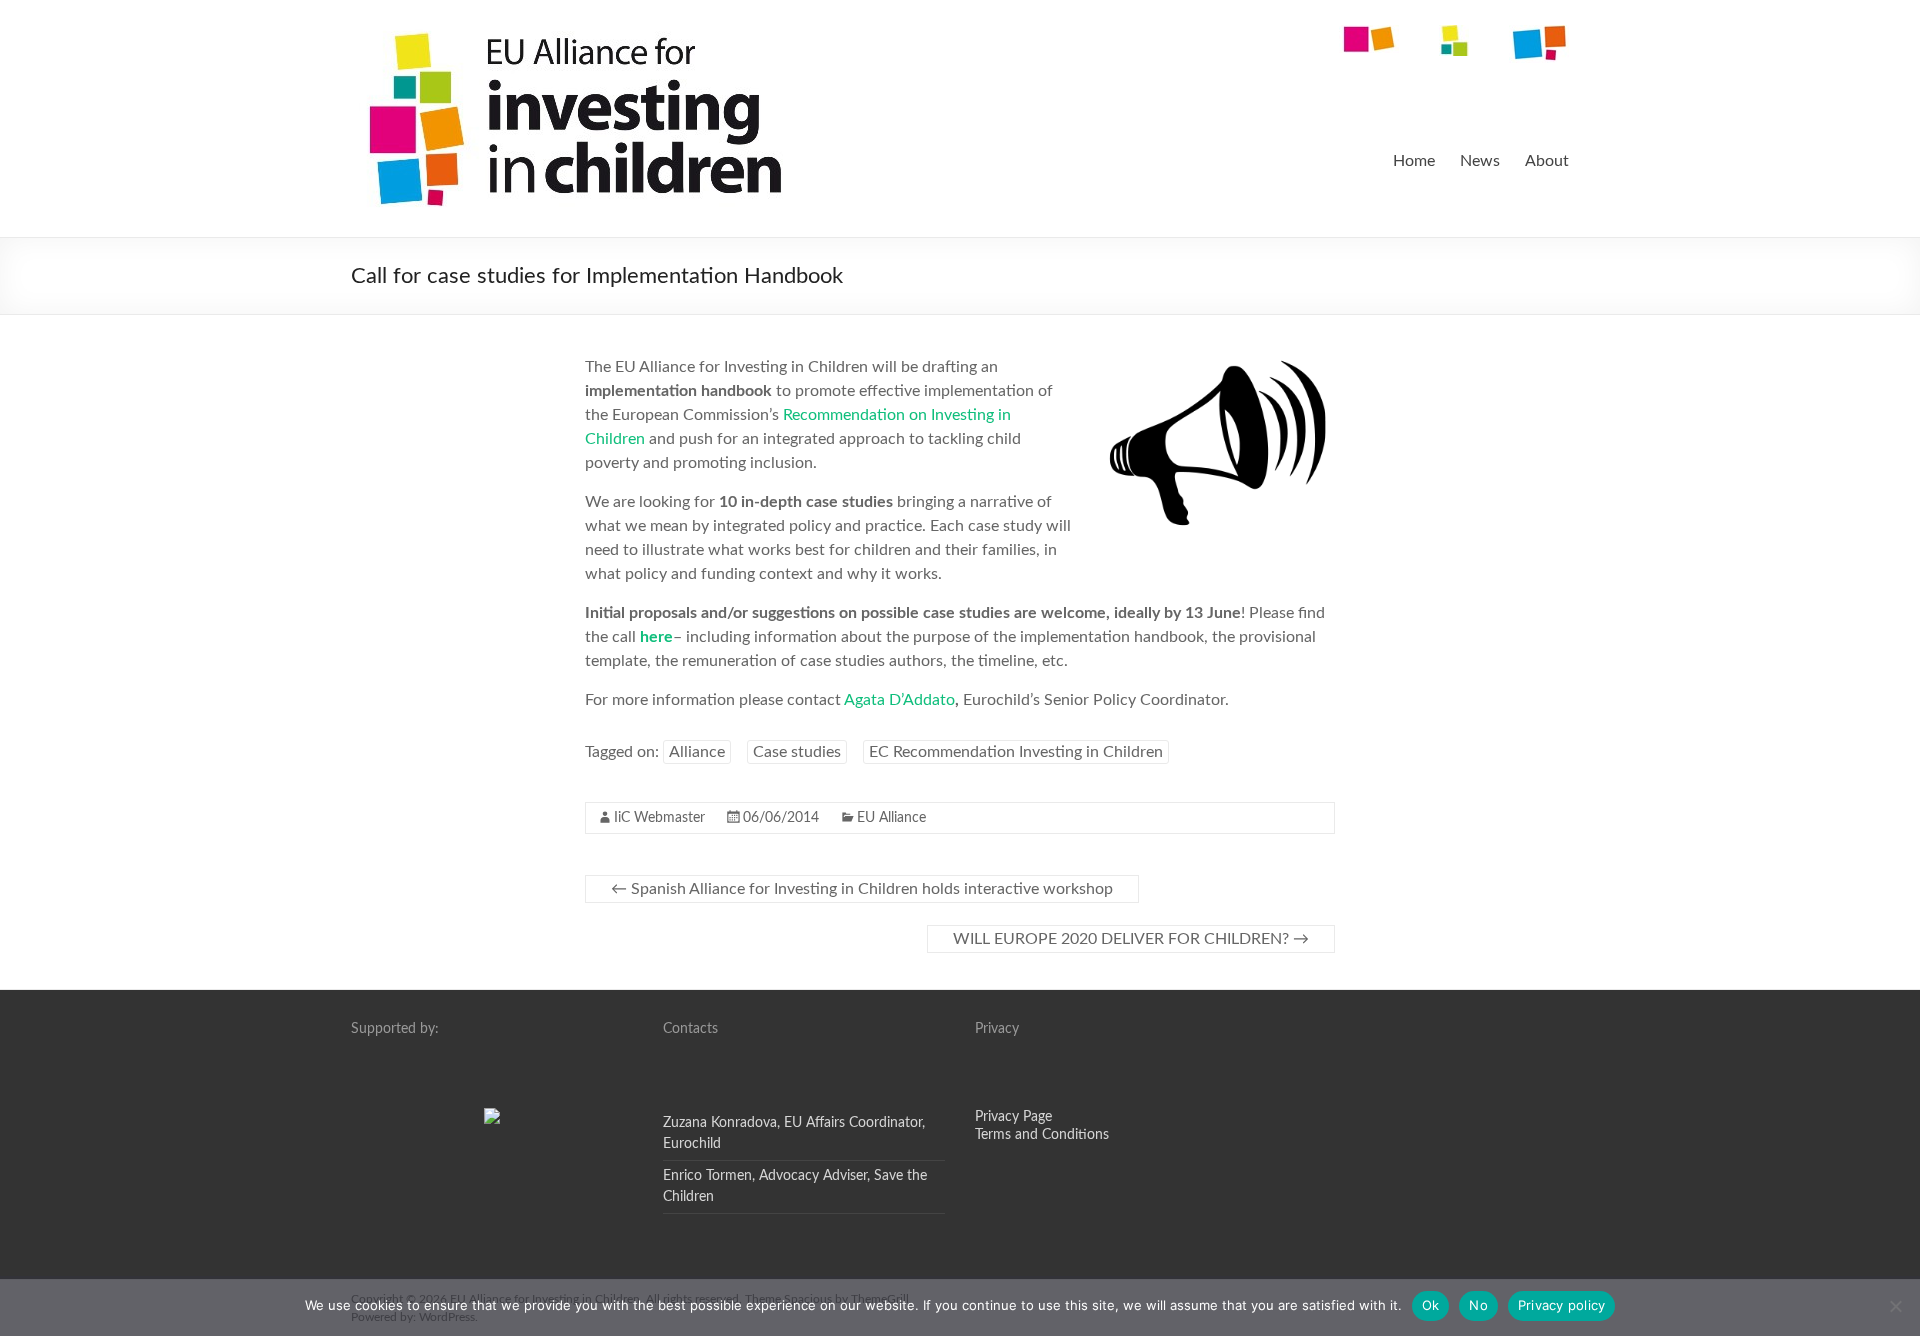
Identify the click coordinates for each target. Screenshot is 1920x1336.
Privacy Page (1013, 1117)
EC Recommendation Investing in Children (1016, 752)
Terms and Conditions (1042, 1135)
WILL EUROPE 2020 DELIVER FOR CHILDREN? (1131, 939)
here (656, 637)
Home (1414, 161)
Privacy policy (1562, 1305)
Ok (1431, 1305)
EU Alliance (891, 818)
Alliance (697, 752)
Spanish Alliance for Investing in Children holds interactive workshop (862, 889)
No (1478, 1305)
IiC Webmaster (659, 818)
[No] (1895, 1306)
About (1547, 161)
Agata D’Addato (899, 700)
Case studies (797, 752)
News (1480, 161)
